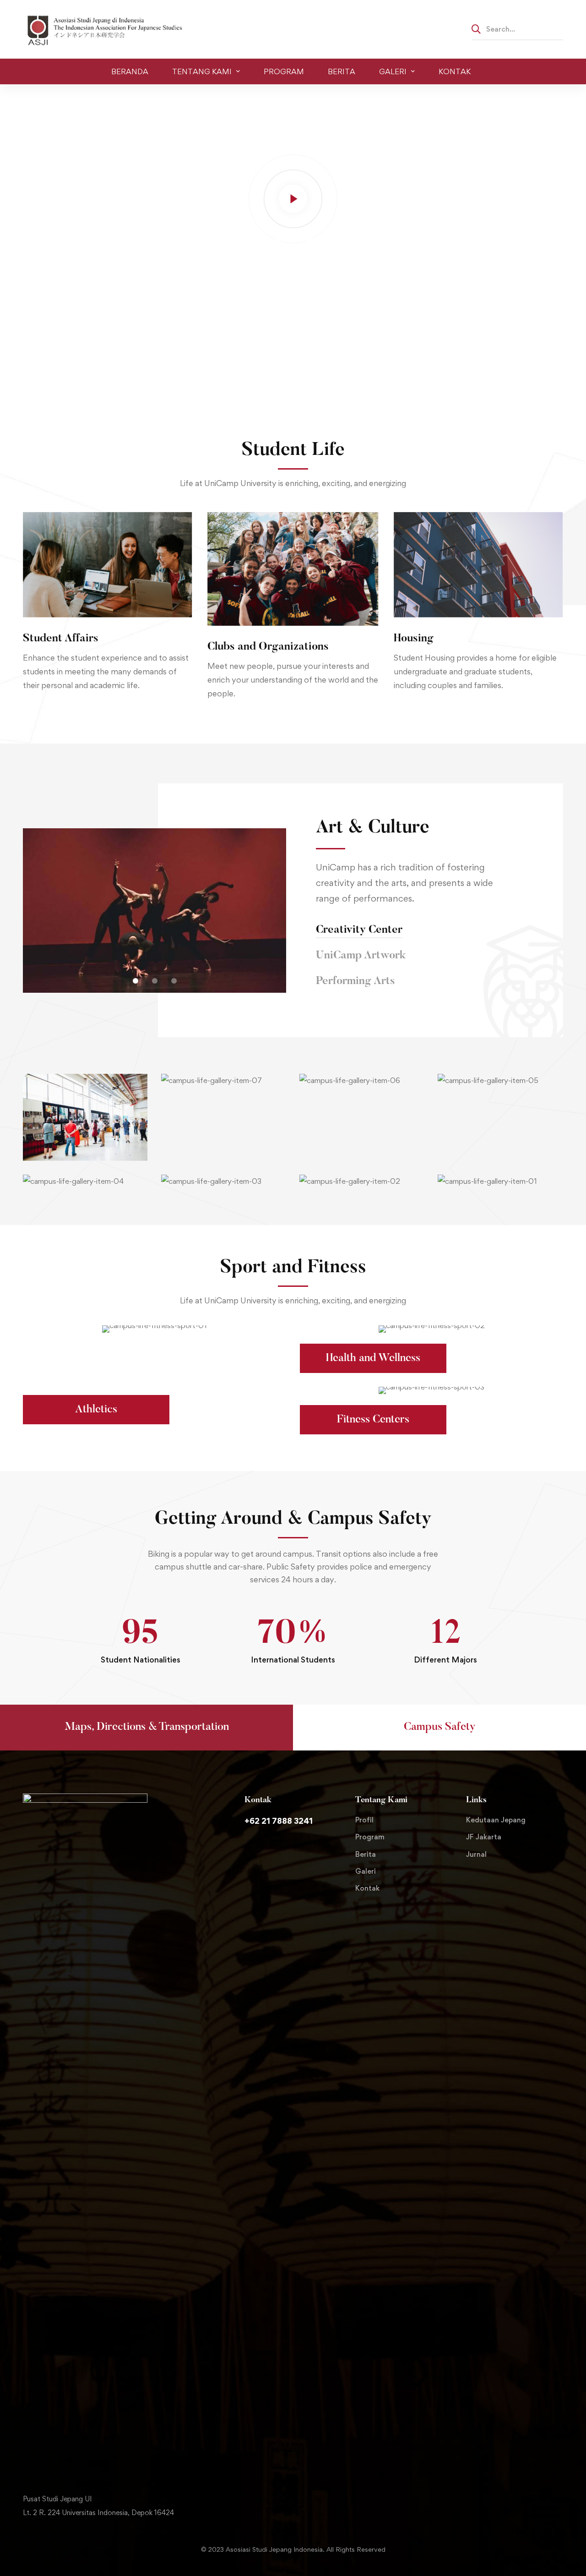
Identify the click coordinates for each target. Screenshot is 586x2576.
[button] (136, 981)
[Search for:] (517, 29)
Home (33, 98)
